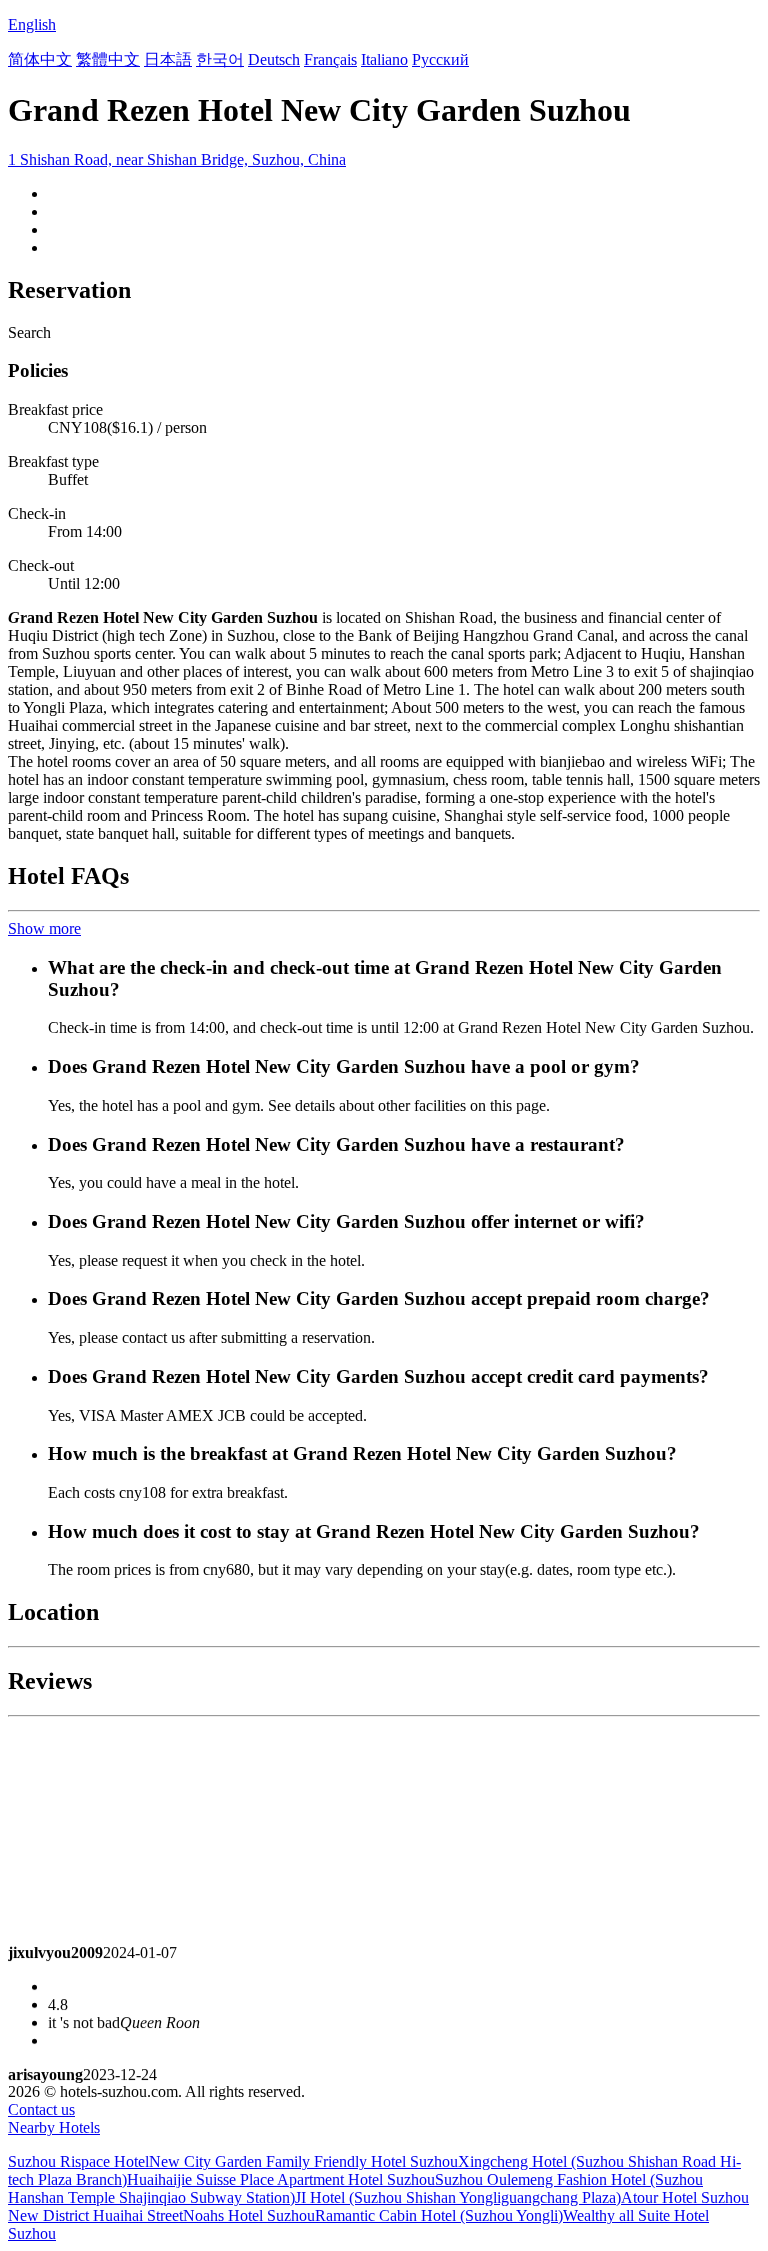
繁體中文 (108, 59)
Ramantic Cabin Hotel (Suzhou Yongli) (439, 2215)
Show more (44, 928)
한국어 (220, 59)
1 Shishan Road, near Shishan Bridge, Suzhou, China (177, 159)
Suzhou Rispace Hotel (78, 2161)
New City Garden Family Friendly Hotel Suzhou (303, 2161)
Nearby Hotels (54, 2127)
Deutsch (274, 59)
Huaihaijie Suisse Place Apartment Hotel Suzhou (281, 2179)
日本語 (168, 59)
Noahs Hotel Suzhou (249, 2215)
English (32, 24)
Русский (440, 59)
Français (330, 59)
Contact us (41, 2109)
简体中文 (40, 59)
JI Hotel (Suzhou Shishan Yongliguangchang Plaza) (458, 2197)
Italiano (384, 59)
